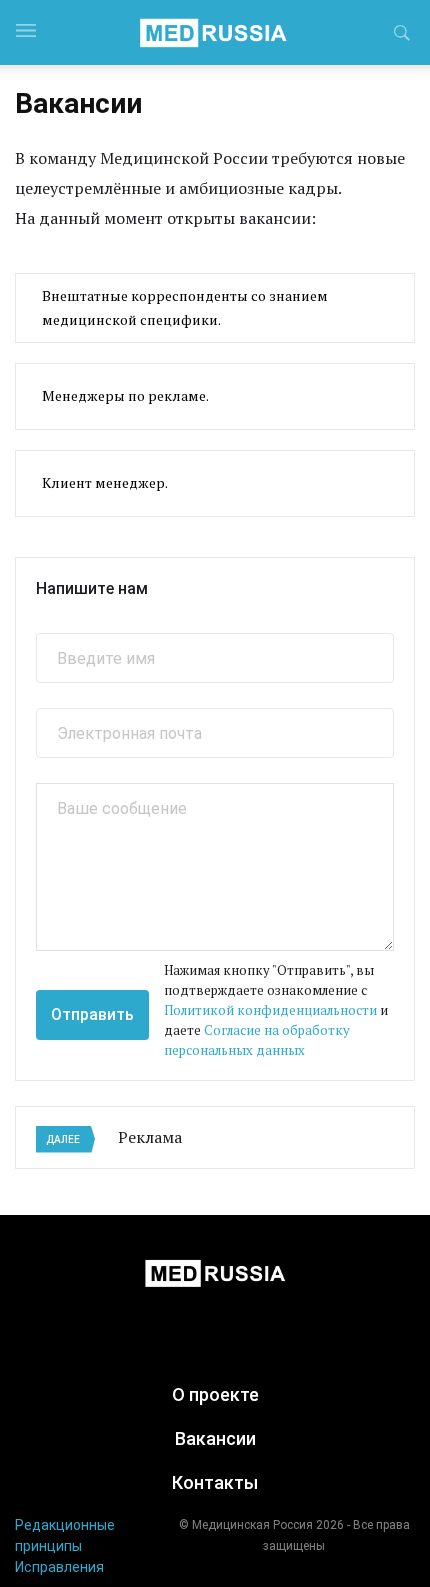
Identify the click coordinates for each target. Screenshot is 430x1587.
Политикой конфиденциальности (270, 1010)
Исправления (59, 1567)
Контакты (215, 1482)
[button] (402, 36)
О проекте (215, 1394)
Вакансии (215, 1438)
